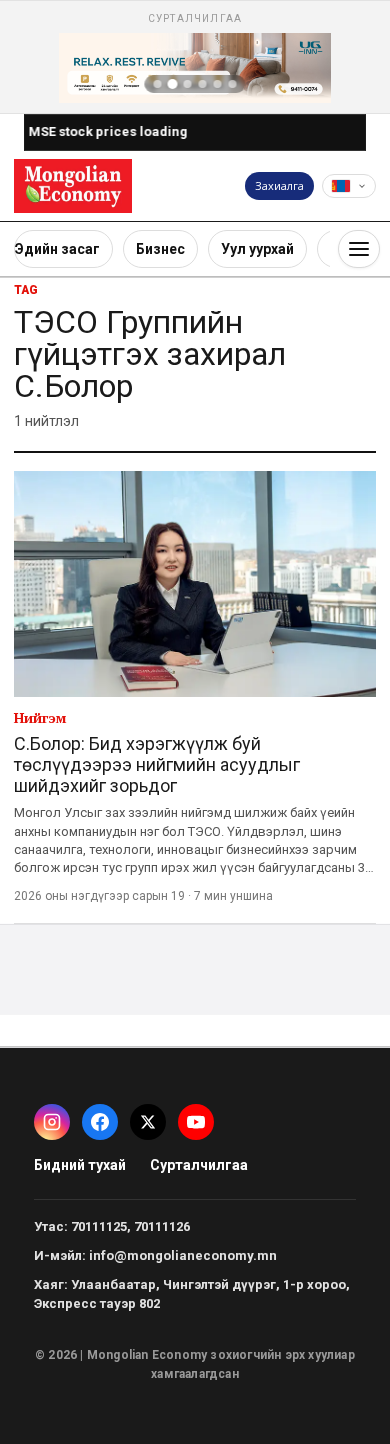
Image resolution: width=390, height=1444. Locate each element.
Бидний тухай (80, 1165)
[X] (148, 1122)
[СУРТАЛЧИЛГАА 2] (172, 84)
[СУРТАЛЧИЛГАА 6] (233, 84)
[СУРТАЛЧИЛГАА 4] (203, 84)
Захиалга (279, 185)
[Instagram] (52, 1122)
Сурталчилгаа (199, 1165)
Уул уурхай (257, 249)
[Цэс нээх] (359, 249)
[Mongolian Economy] (73, 185)
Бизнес (160, 249)
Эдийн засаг (57, 249)
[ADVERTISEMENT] (195, 57)
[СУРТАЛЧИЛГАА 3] (188, 84)
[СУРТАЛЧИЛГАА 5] (218, 84)
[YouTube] (196, 1122)
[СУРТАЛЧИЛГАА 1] (158, 84)
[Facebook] (100, 1122)
